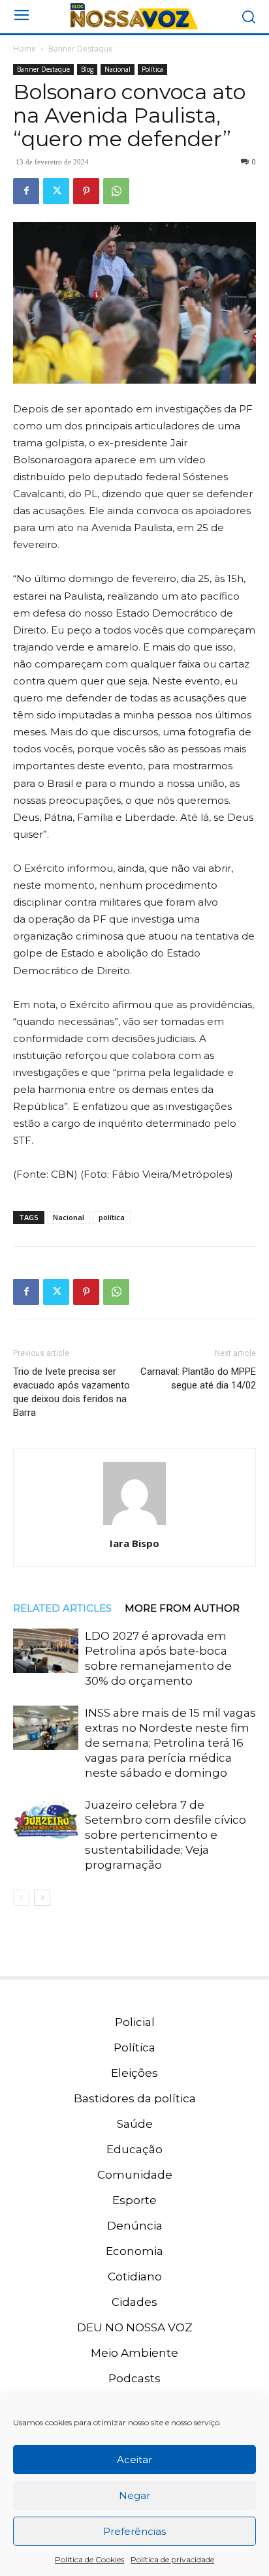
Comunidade (135, 2175)
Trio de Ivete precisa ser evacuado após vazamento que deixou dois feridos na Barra (71, 1392)
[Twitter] (56, 191)
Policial (135, 2022)
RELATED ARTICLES (62, 1608)
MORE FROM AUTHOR (182, 1608)
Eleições (134, 2073)
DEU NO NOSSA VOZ (135, 2327)
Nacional (118, 69)
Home (24, 49)
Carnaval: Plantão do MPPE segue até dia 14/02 (198, 1378)
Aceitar (134, 2460)
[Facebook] (26, 191)
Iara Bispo (134, 1543)
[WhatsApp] (116, 191)
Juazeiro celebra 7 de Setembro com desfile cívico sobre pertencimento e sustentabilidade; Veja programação (166, 1835)
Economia (134, 2251)
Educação (134, 2149)
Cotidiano (135, 2277)
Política (152, 69)
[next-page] (42, 1898)
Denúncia (135, 2226)
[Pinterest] (86, 191)
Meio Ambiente (134, 2353)
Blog (87, 69)
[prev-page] (21, 1898)
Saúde (135, 2124)
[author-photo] (134, 1525)
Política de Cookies (89, 2559)
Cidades (134, 2302)
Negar (134, 2495)
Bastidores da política (135, 2098)
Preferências (134, 2531)
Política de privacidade (172, 2559)
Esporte (134, 2200)
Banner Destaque (81, 49)
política (112, 1217)
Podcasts (134, 2378)
